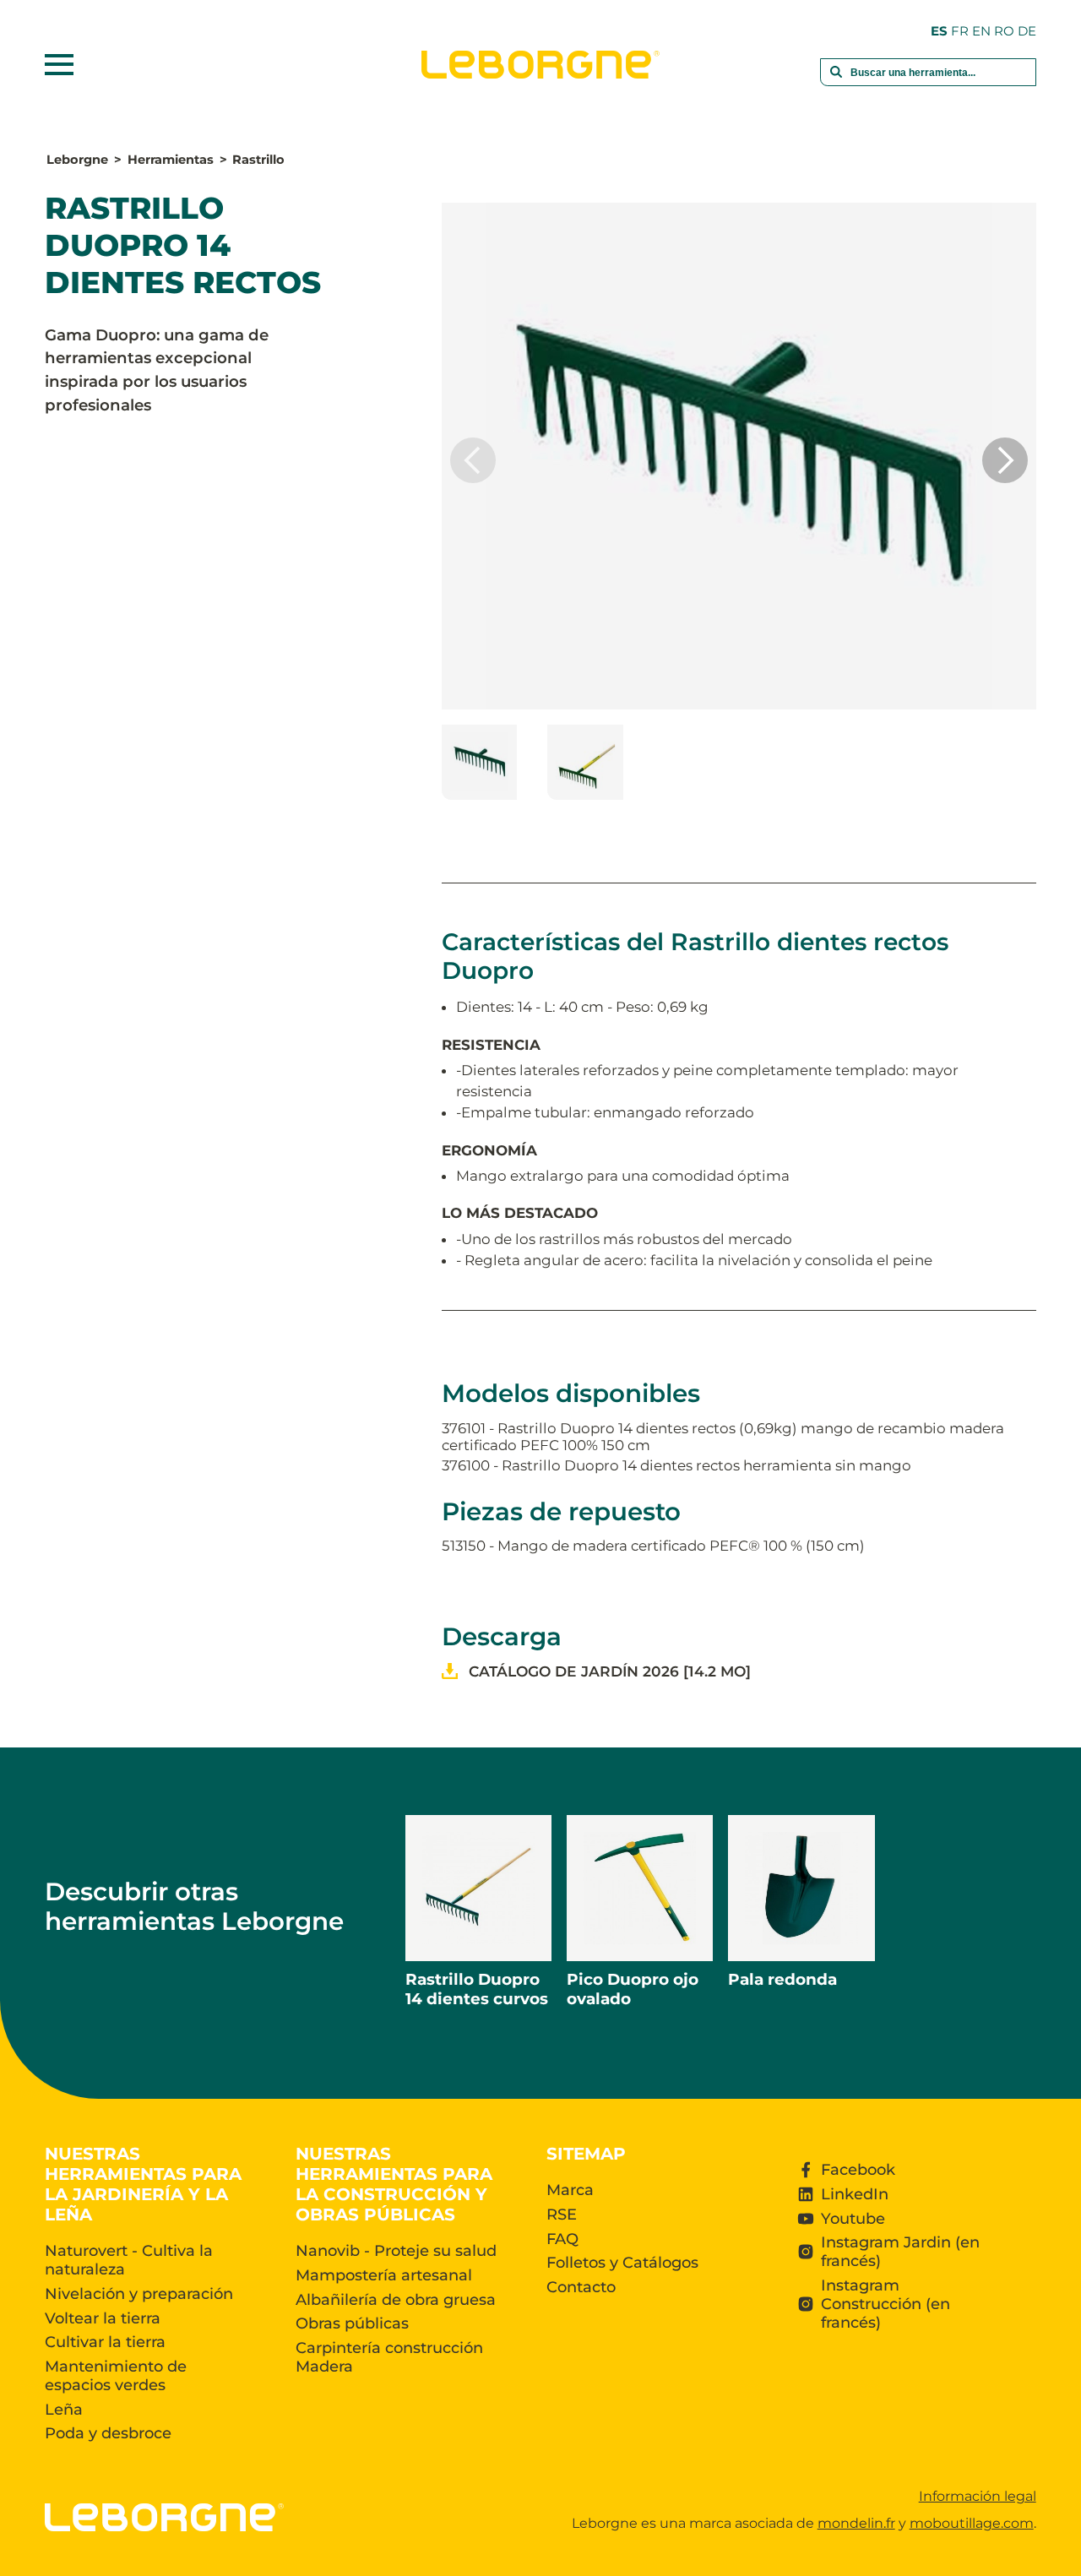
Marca (570, 2190)
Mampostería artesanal (384, 2275)
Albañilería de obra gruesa (396, 2300)
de (1027, 31)
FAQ (562, 2239)
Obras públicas (352, 2323)
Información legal (978, 2496)
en (981, 31)
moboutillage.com (972, 2523)
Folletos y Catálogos (622, 2263)
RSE (562, 2215)
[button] (1005, 460)
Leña (64, 2410)
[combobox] (928, 81)
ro (1004, 31)
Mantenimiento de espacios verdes (116, 2376)
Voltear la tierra (103, 2318)
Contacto (581, 2287)
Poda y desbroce (108, 2433)
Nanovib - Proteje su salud (396, 2251)
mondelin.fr (856, 2523)
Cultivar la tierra (105, 2342)
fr (960, 31)
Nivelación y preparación (139, 2294)
